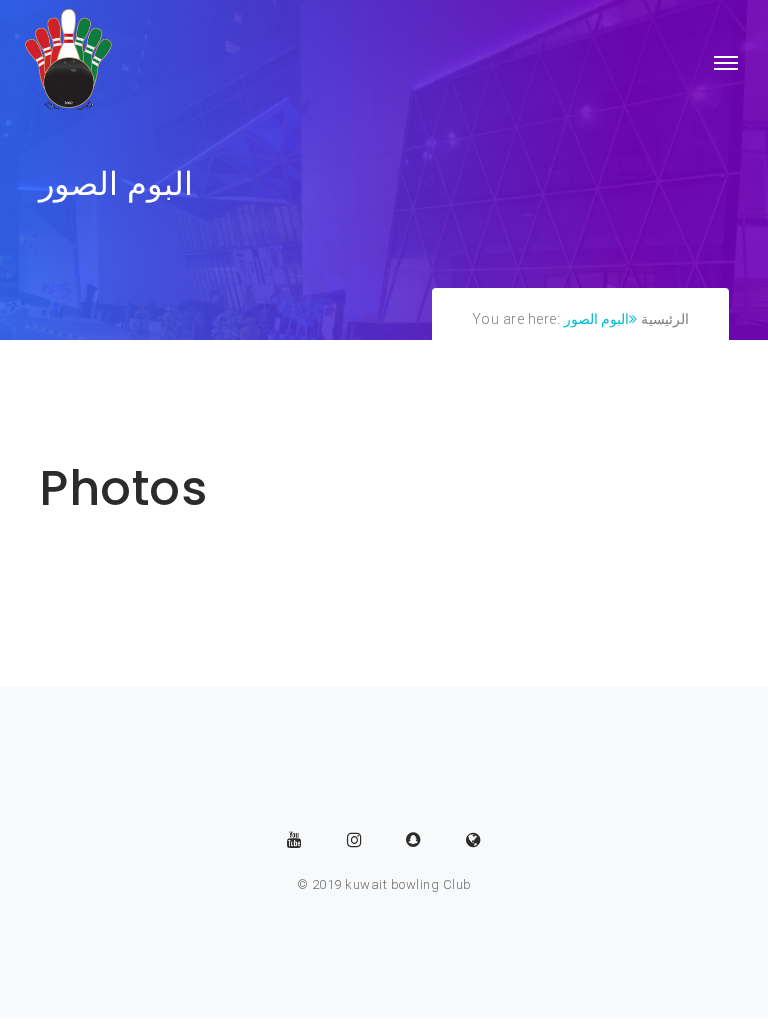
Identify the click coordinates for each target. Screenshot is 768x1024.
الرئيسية (665, 319)
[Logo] (69, 63)
